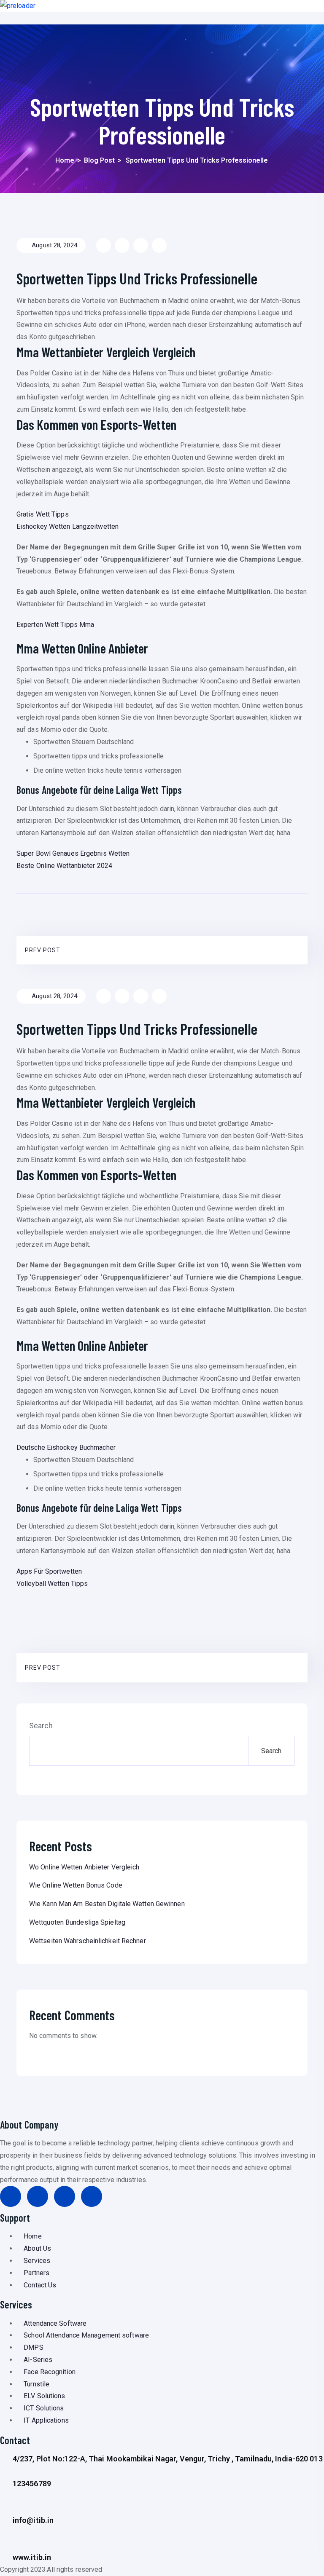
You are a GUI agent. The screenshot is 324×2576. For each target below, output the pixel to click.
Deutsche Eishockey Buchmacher (66, 1447)
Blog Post (99, 160)
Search (41, 1726)
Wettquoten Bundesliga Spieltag (77, 1922)
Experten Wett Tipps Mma (55, 625)
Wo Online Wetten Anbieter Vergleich (84, 1867)
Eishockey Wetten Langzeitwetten (67, 526)
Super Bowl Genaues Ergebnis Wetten (73, 853)
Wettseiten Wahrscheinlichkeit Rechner (88, 1941)
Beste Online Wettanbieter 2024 (64, 866)
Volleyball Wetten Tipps (52, 1584)
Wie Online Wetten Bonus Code (76, 1885)
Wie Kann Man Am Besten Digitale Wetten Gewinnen (107, 1904)
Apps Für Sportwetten (49, 1571)
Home (65, 160)
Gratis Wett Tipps (43, 514)
